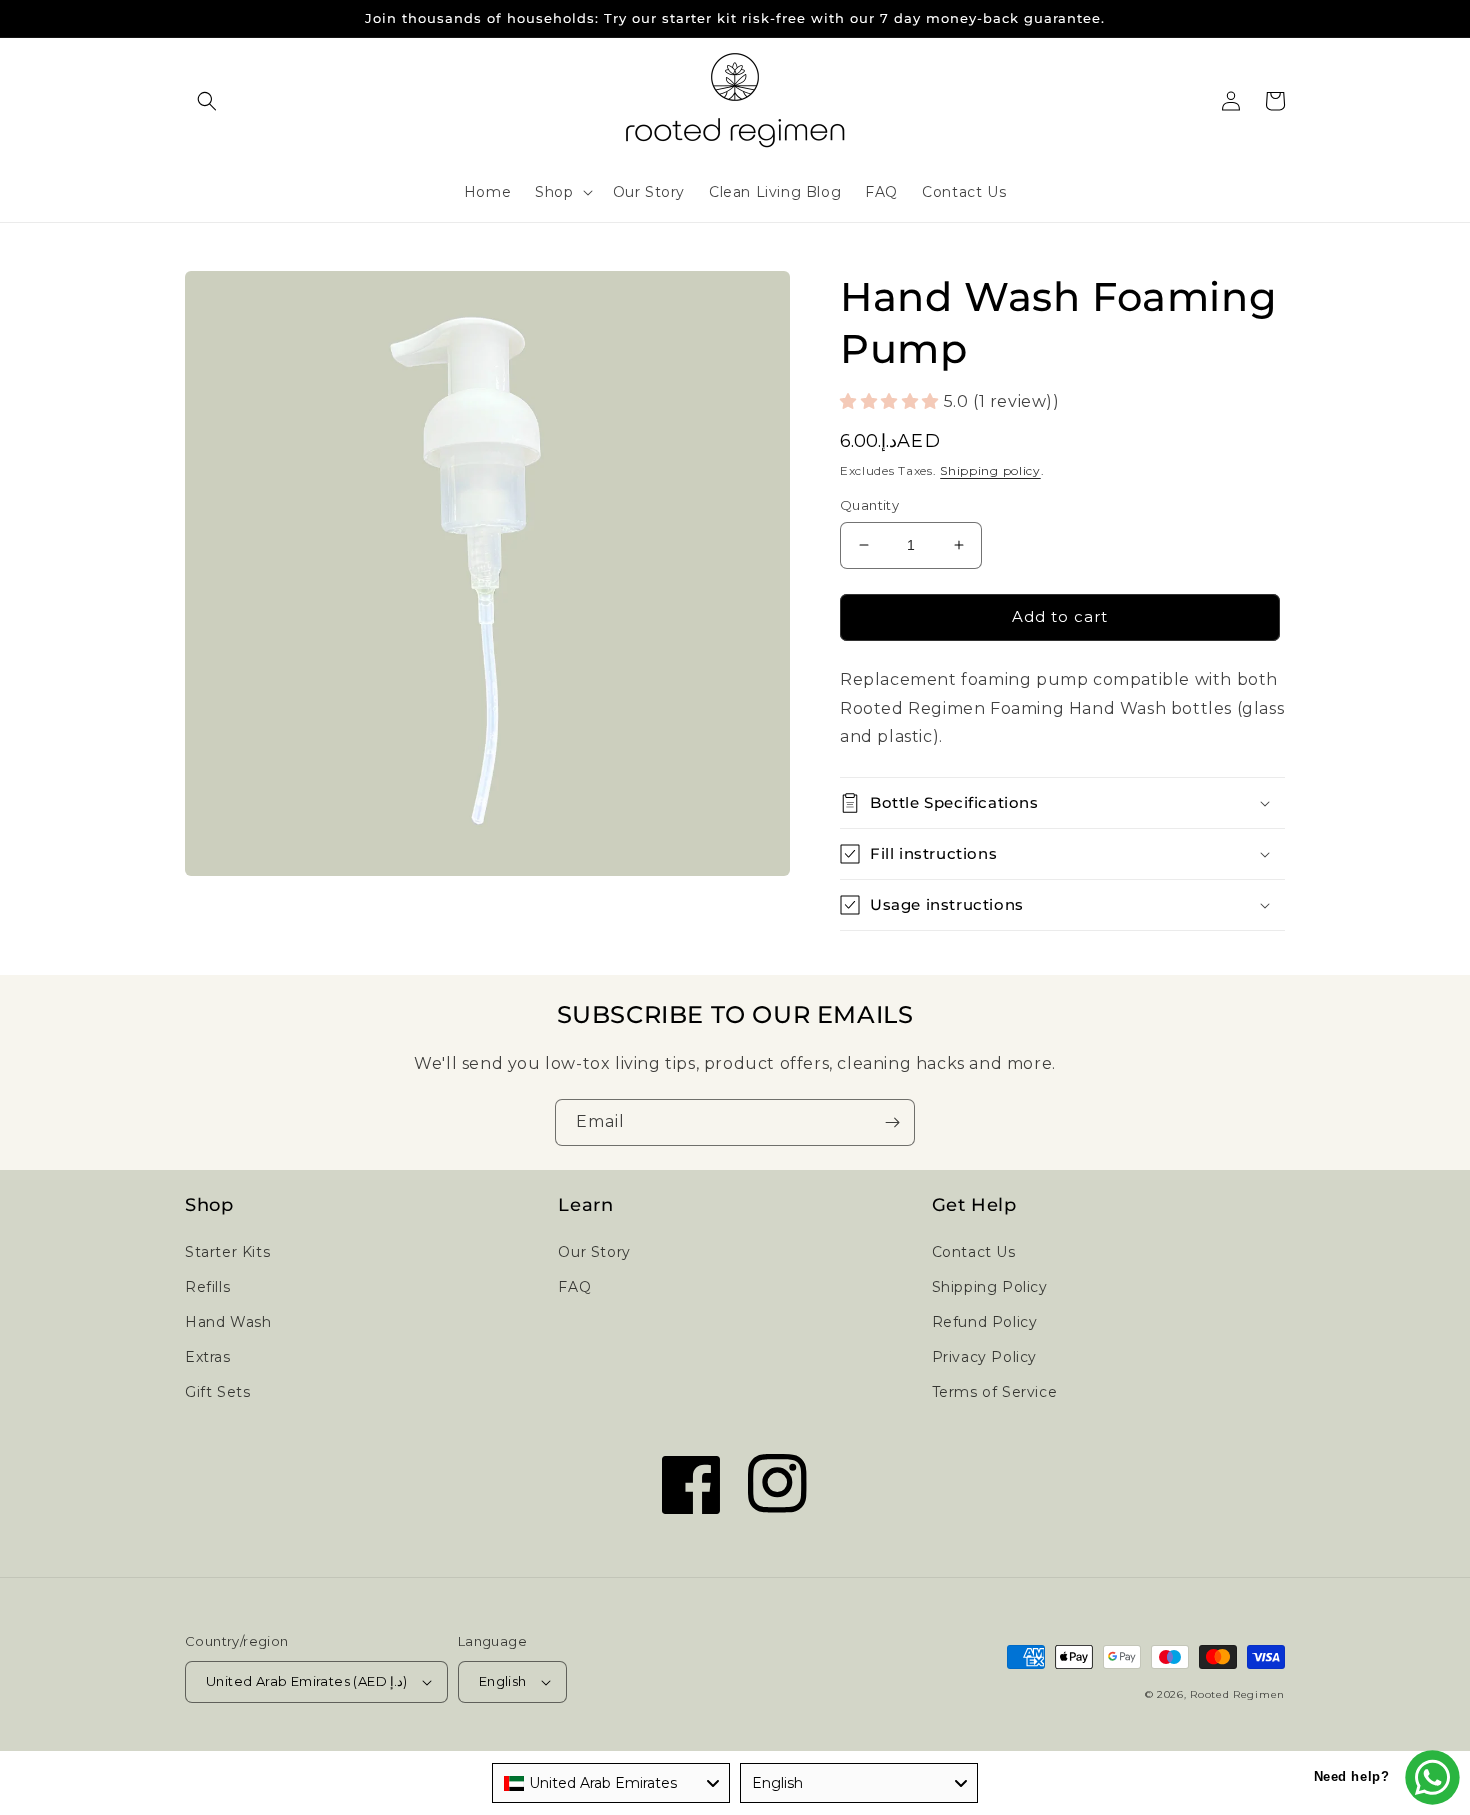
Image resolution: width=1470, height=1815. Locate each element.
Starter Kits (227, 1252)
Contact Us (974, 1252)
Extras (208, 1357)
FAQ (574, 1287)
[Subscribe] (892, 1122)
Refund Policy (985, 1322)
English (503, 1681)
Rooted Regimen (1237, 1694)
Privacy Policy (984, 1357)
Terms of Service (995, 1392)
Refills (207, 1287)
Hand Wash (228, 1322)
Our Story (594, 1252)
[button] (207, 101)
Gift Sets (217, 1392)
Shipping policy (990, 470)
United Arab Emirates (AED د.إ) (307, 1681)
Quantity (869, 505)
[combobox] (611, 1783)
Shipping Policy (990, 1287)
